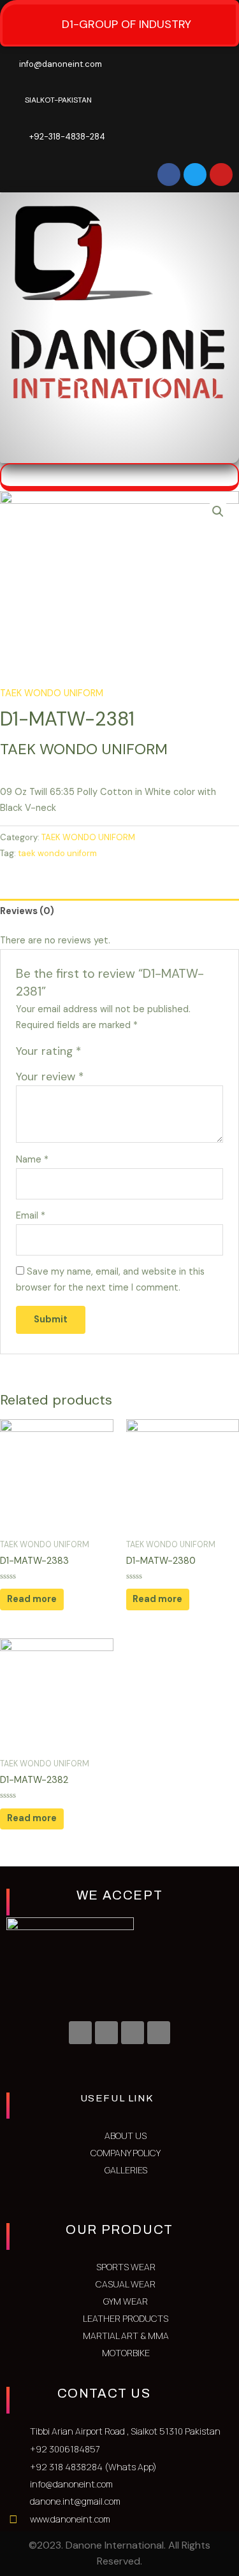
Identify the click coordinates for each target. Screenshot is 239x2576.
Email (31, 1216)
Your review (50, 1077)
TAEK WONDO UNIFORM (52, 693)
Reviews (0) (27, 911)
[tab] (119, 911)
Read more (32, 1599)
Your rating (48, 1051)
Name (32, 1160)
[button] (207, 444)
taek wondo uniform (57, 853)
